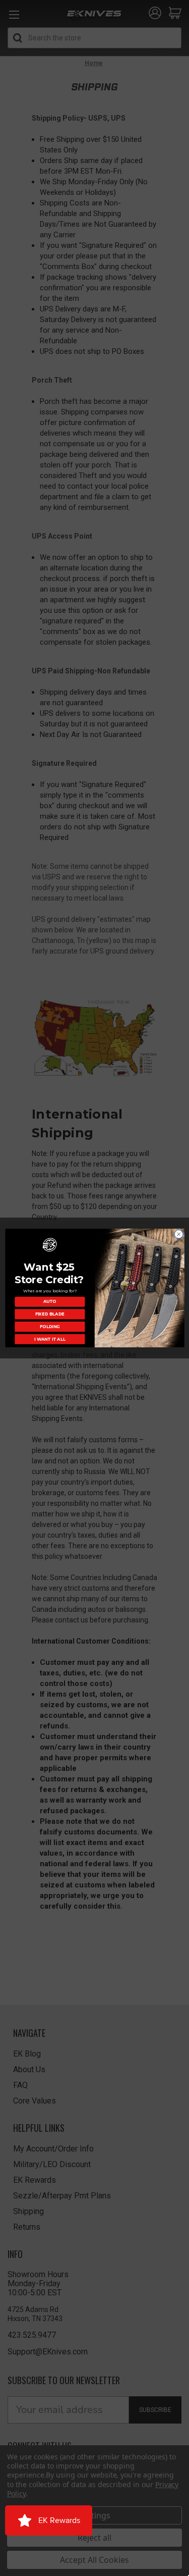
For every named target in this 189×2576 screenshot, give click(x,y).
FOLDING (50, 1327)
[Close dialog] (178, 1234)
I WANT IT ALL (49, 1339)
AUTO (50, 1301)
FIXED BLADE (49, 1314)
